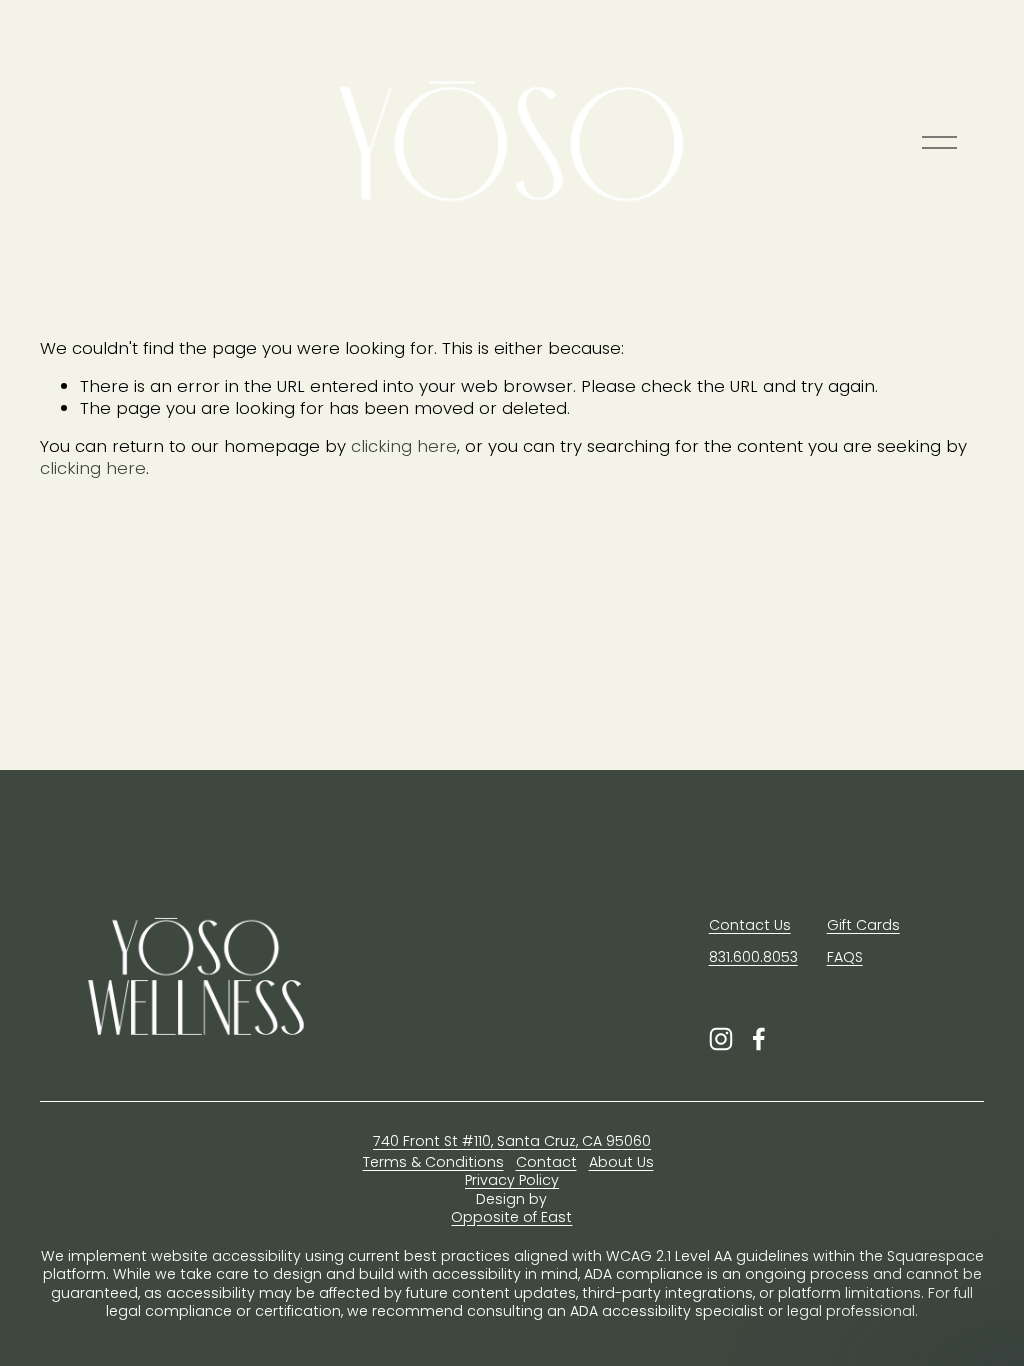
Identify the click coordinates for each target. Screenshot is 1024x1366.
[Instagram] (721, 1039)
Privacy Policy (512, 1180)
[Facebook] (759, 1039)
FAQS (845, 957)
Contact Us (750, 925)
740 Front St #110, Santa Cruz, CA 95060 (512, 1141)
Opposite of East (511, 1217)
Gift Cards (863, 925)
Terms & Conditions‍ (433, 1162)
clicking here (404, 446)
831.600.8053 (753, 957)
